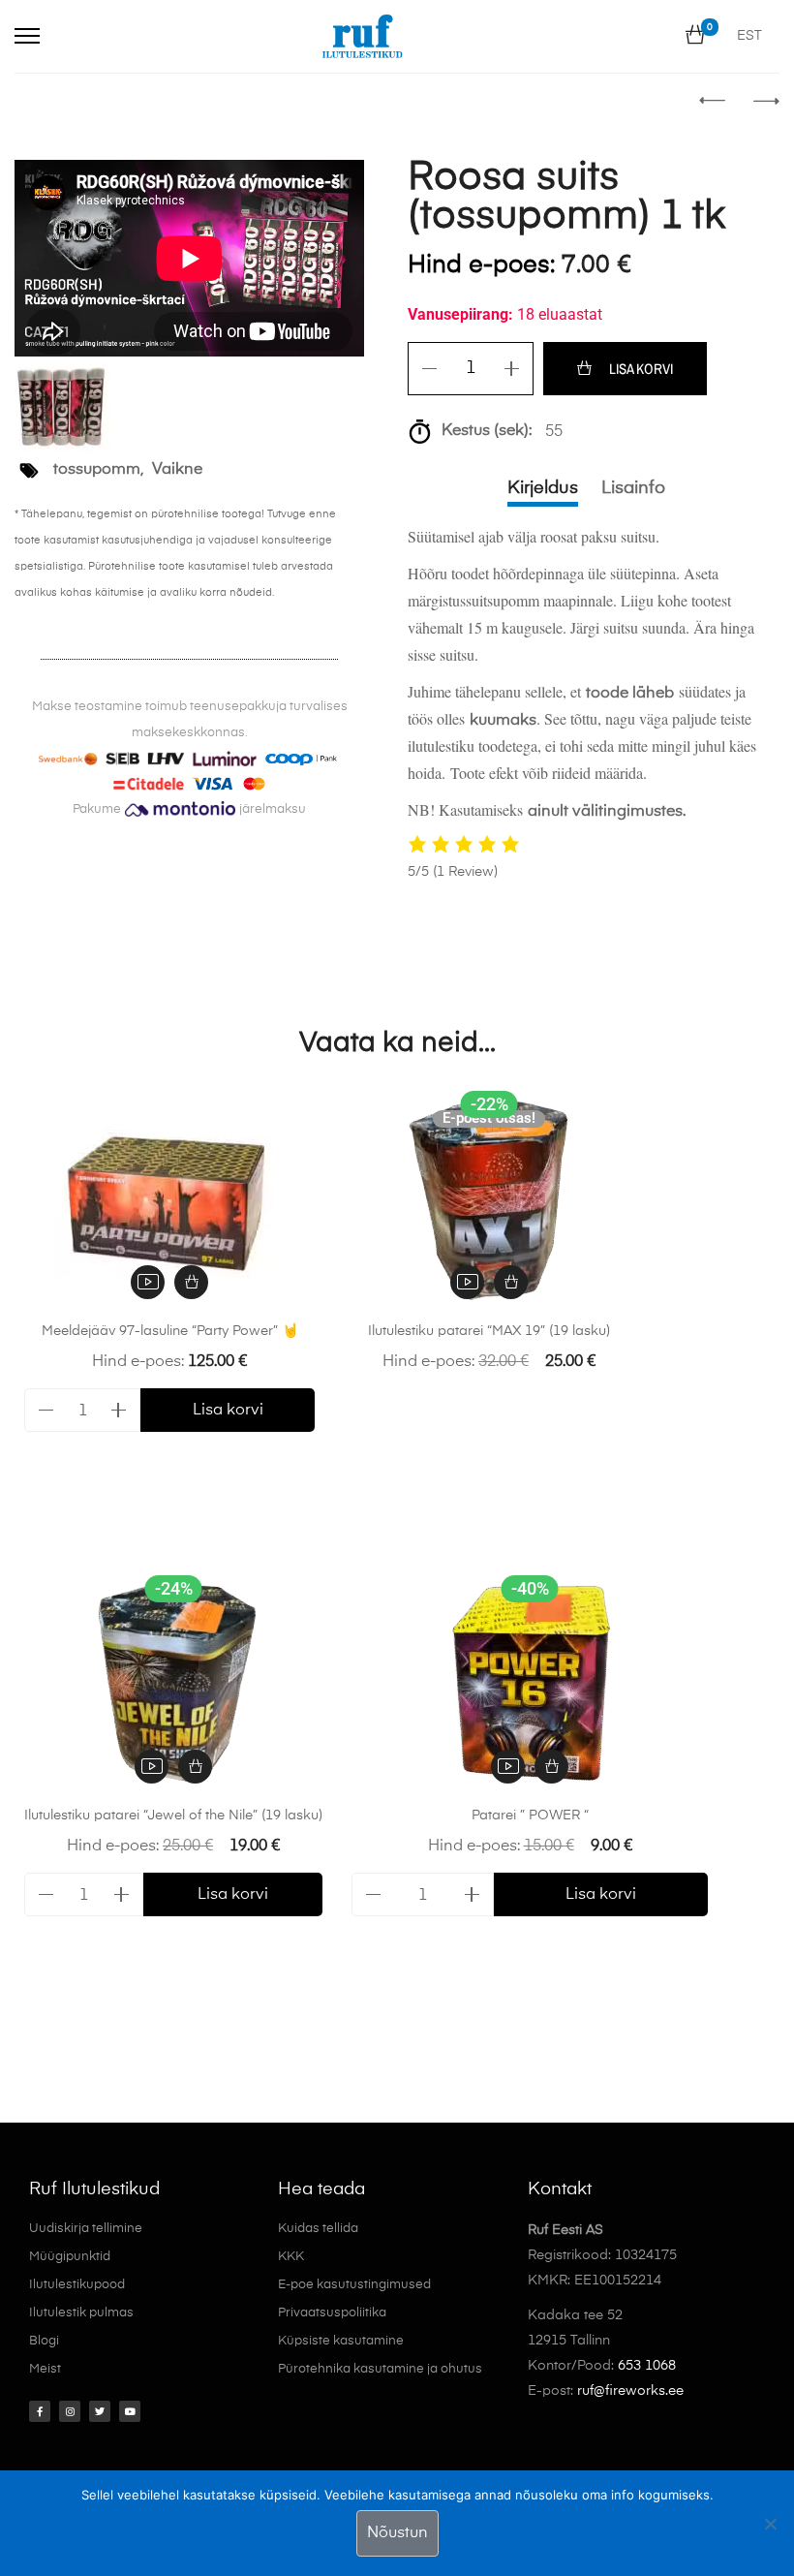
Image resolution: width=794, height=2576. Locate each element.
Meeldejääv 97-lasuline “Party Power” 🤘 (170, 1331)
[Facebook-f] (40, 2411)
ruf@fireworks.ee (630, 2391)
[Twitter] (100, 2411)
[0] (695, 36)
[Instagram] (70, 2411)
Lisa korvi (641, 369)
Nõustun (397, 2533)
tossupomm (97, 470)
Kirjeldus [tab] (543, 488)
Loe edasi (511, 1282)
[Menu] (27, 36)
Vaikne (177, 470)
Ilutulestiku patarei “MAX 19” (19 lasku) (489, 1331)
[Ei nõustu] (770, 2524)
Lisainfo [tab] (633, 488)
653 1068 (647, 2366)
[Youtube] (130, 2411)
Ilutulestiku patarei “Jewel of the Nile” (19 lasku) (173, 1816)
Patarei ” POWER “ (530, 1816)
